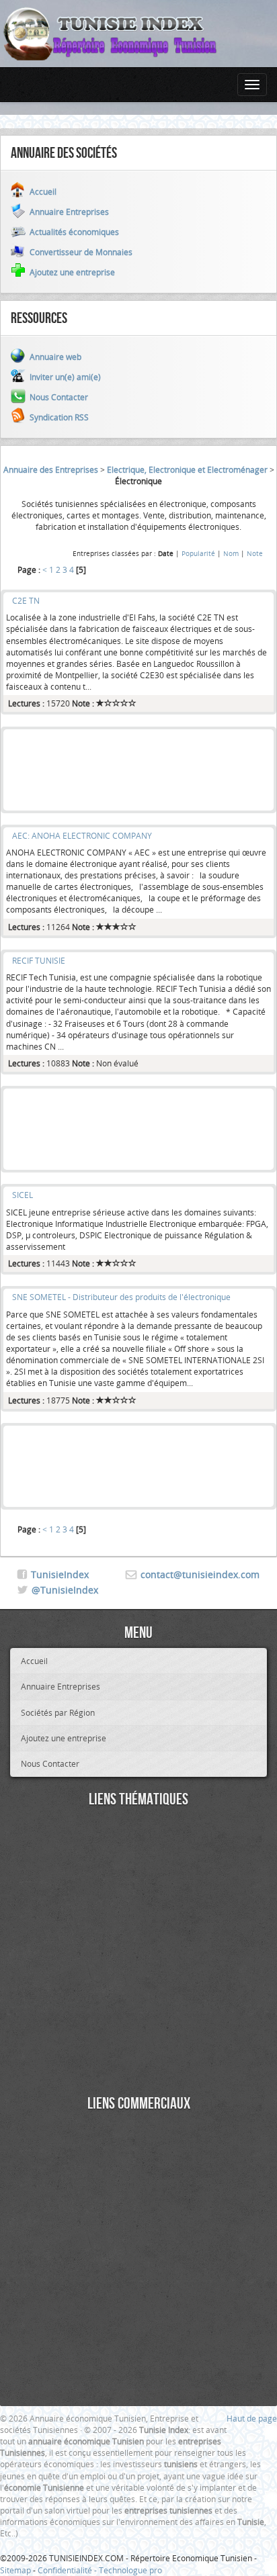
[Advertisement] (138, 770)
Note (255, 553)
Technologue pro (130, 2570)
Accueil (34, 1661)
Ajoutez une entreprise (64, 1738)
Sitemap (15, 2570)
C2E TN (26, 600)
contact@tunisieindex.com (200, 1574)
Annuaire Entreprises (61, 1686)
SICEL (23, 1195)
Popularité (198, 553)
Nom (231, 553)
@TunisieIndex (65, 1590)
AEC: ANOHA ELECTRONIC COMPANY (82, 835)
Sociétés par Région (58, 1712)
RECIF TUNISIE (39, 960)
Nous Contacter (50, 1763)
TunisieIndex (60, 1574)
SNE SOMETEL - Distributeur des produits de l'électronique (121, 1297)
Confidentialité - (68, 2570)
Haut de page (252, 2418)
